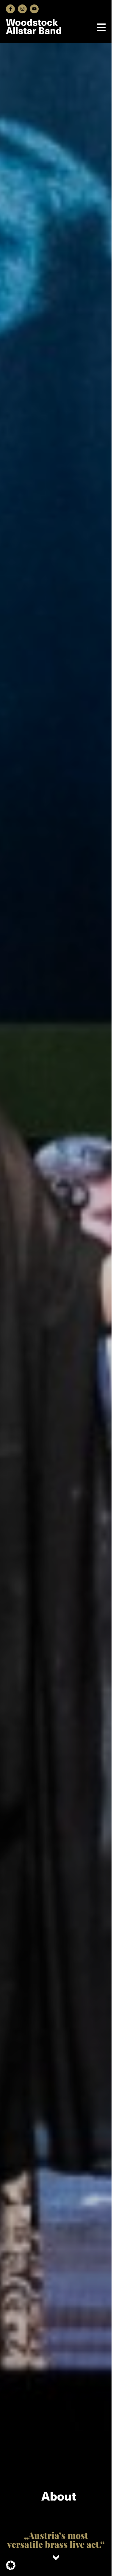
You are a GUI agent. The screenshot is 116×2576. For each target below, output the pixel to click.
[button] (11, 2565)
